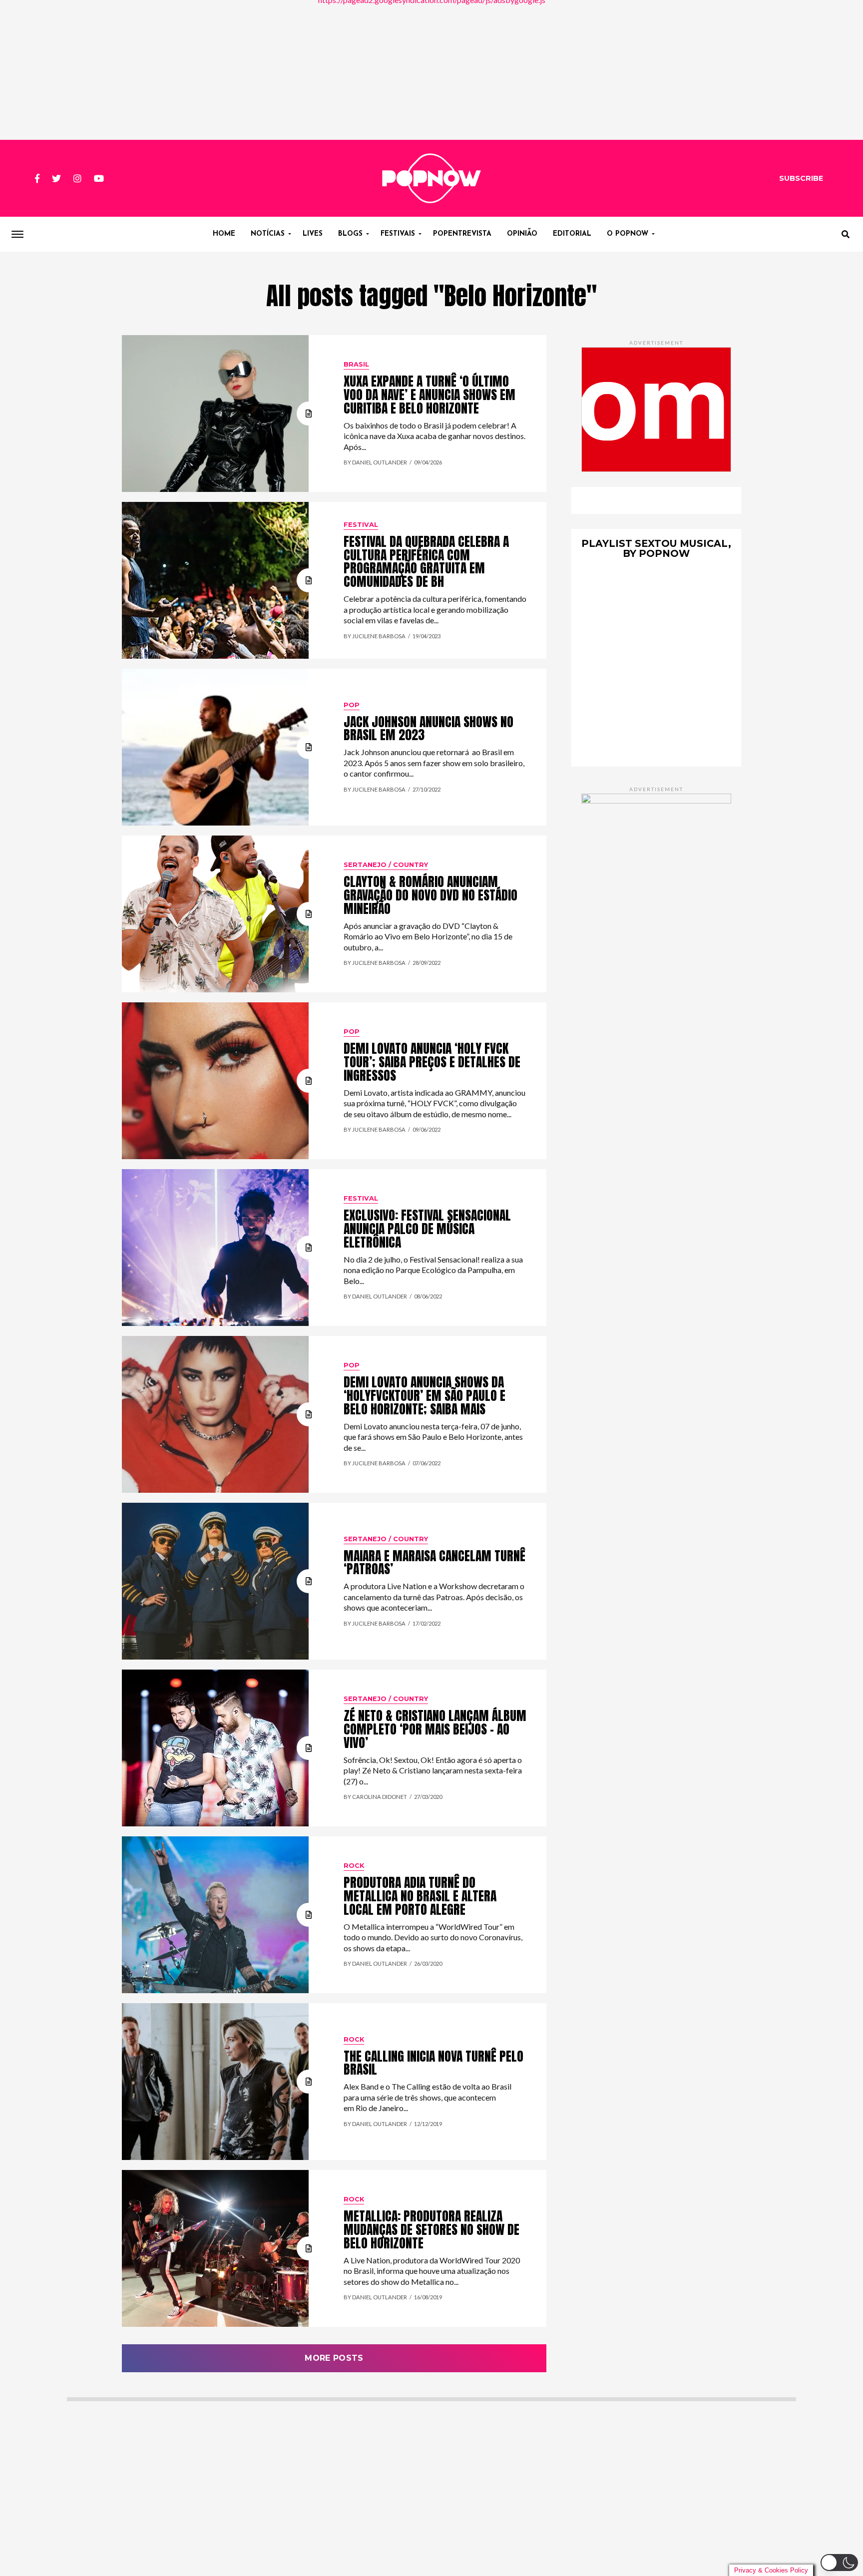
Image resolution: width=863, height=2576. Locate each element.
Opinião (522, 234)
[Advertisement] (431, 70)
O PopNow (628, 234)
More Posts (334, 2358)
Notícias (268, 234)
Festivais (398, 234)
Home (224, 234)
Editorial (572, 234)
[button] (839, 2563)
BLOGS (350, 234)
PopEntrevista (462, 234)
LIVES (313, 234)
